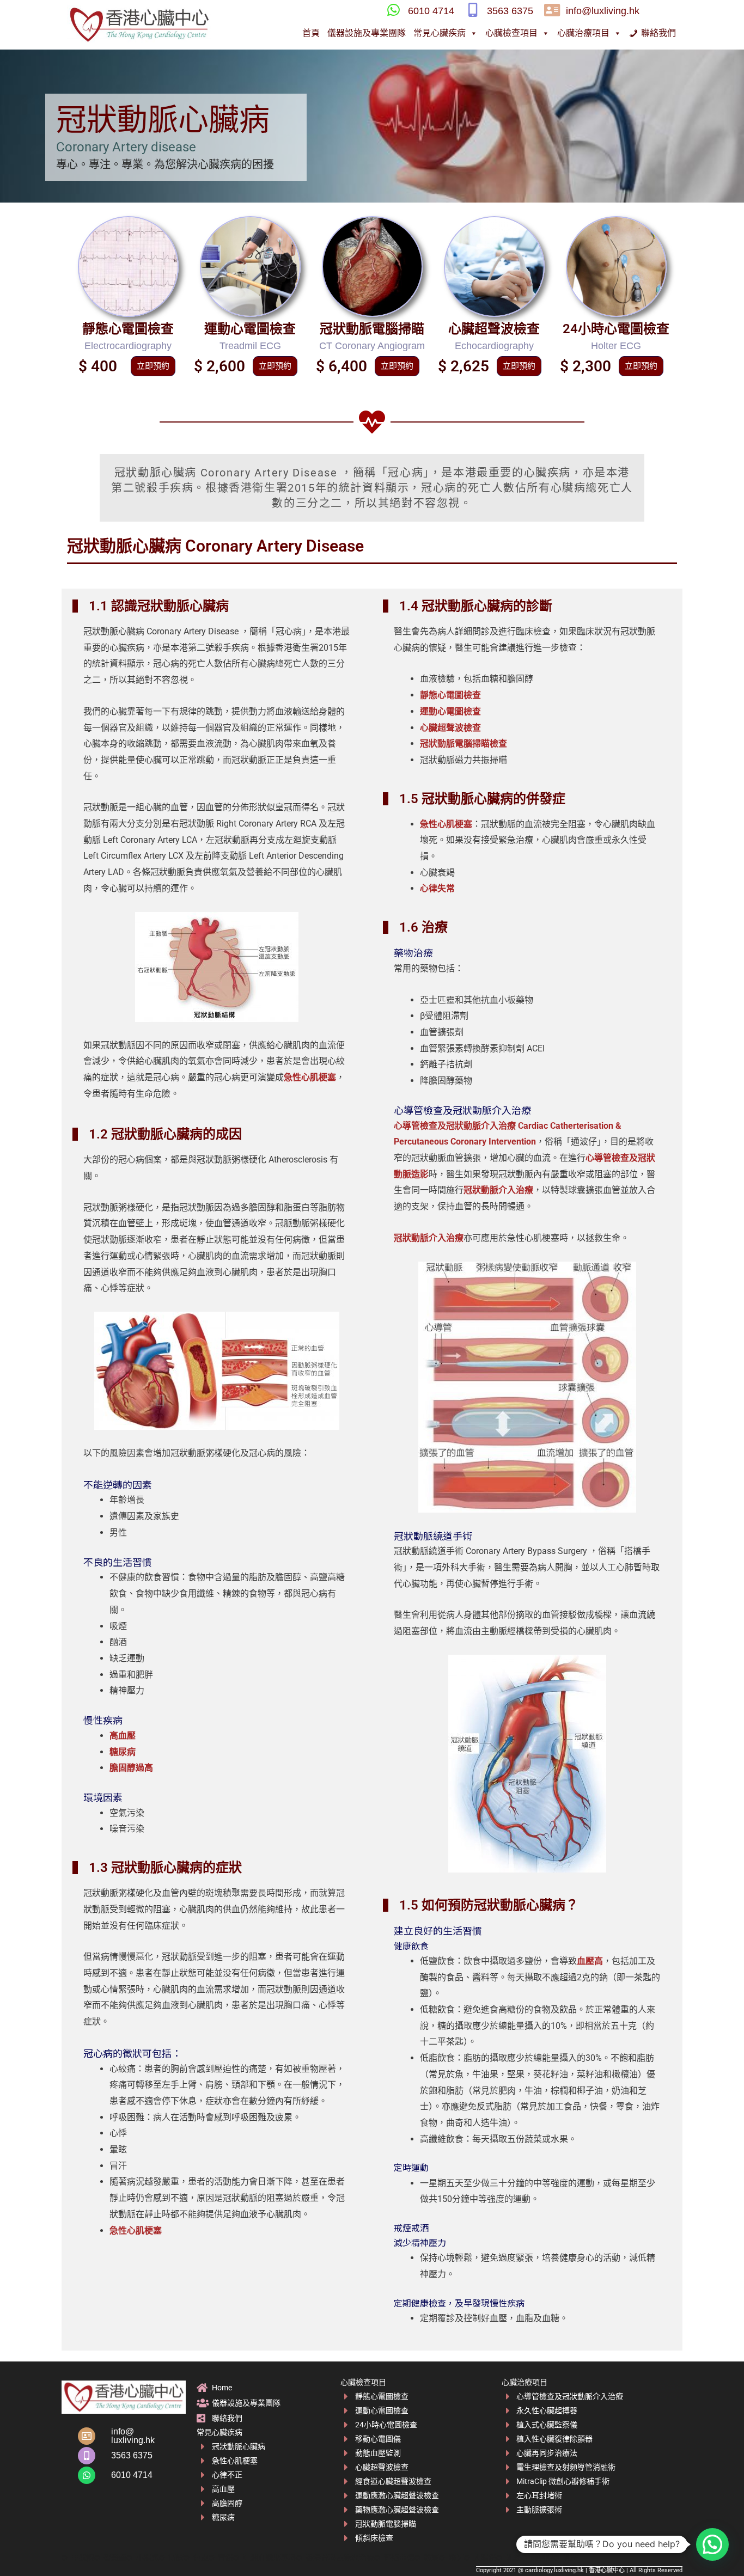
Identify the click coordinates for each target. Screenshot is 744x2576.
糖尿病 (123, 1752)
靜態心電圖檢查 (128, 329)
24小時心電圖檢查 (616, 329)
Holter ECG (616, 346)
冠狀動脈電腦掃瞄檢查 (464, 744)
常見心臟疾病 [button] (440, 33)
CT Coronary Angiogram (372, 346)
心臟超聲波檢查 (494, 329)
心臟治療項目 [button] (583, 33)
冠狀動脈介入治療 (498, 1190)
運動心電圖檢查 (250, 329)
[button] (712, 2544)
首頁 (311, 33)
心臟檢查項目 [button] (511, 33)
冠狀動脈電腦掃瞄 (372, 329)
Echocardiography (494, 346)
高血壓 (123, 1736)
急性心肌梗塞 (310, 1077)
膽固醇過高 (131, 1768)
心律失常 (437, 888)
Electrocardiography (128, 346)
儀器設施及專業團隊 (367, 33)
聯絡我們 (658, 33)
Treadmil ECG (250, 346)
